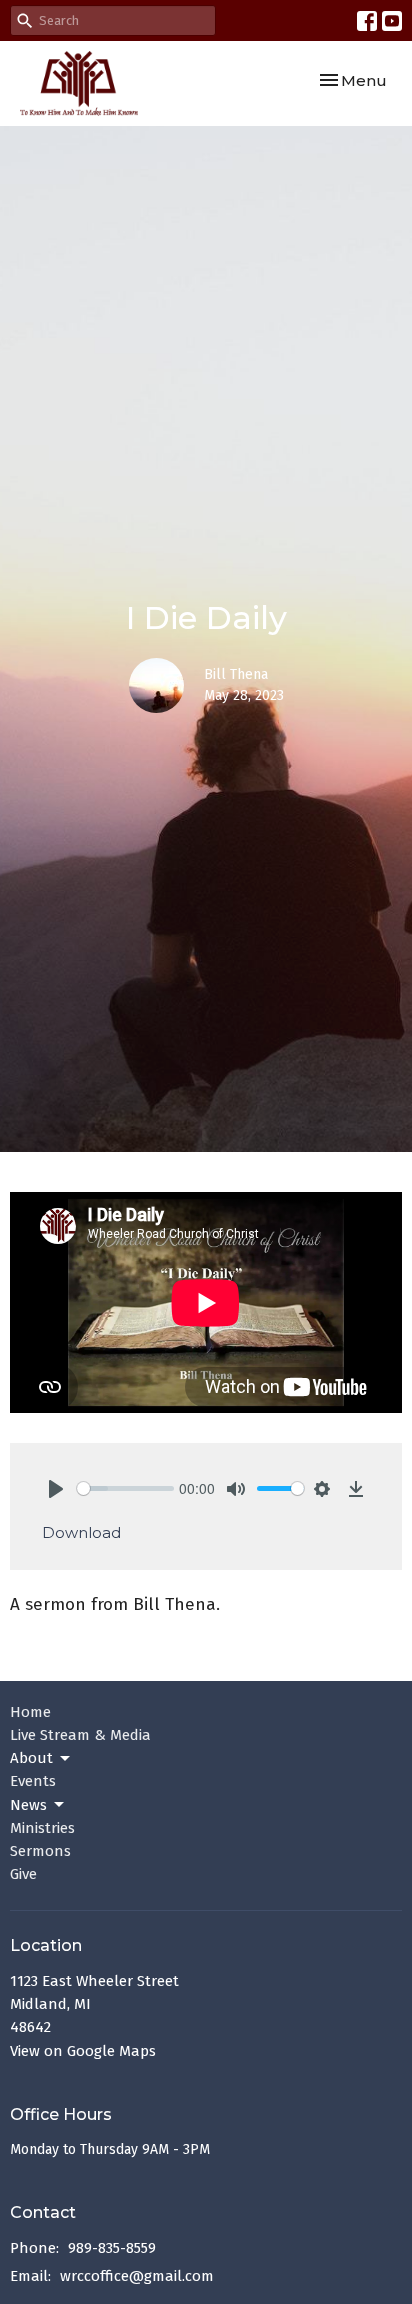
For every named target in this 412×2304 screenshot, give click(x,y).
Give (23, 1874)
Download (81, 1532)
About (31, 1758)
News (28, 1805)
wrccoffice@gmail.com (137, 2276)
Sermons (40, 1851)
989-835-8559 (112, 2248)
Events (33, 1781)
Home (30, 1712)
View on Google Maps (83, 2051)
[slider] (125, 1488)
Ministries (42, 1828)
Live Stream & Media (80, 1735)
